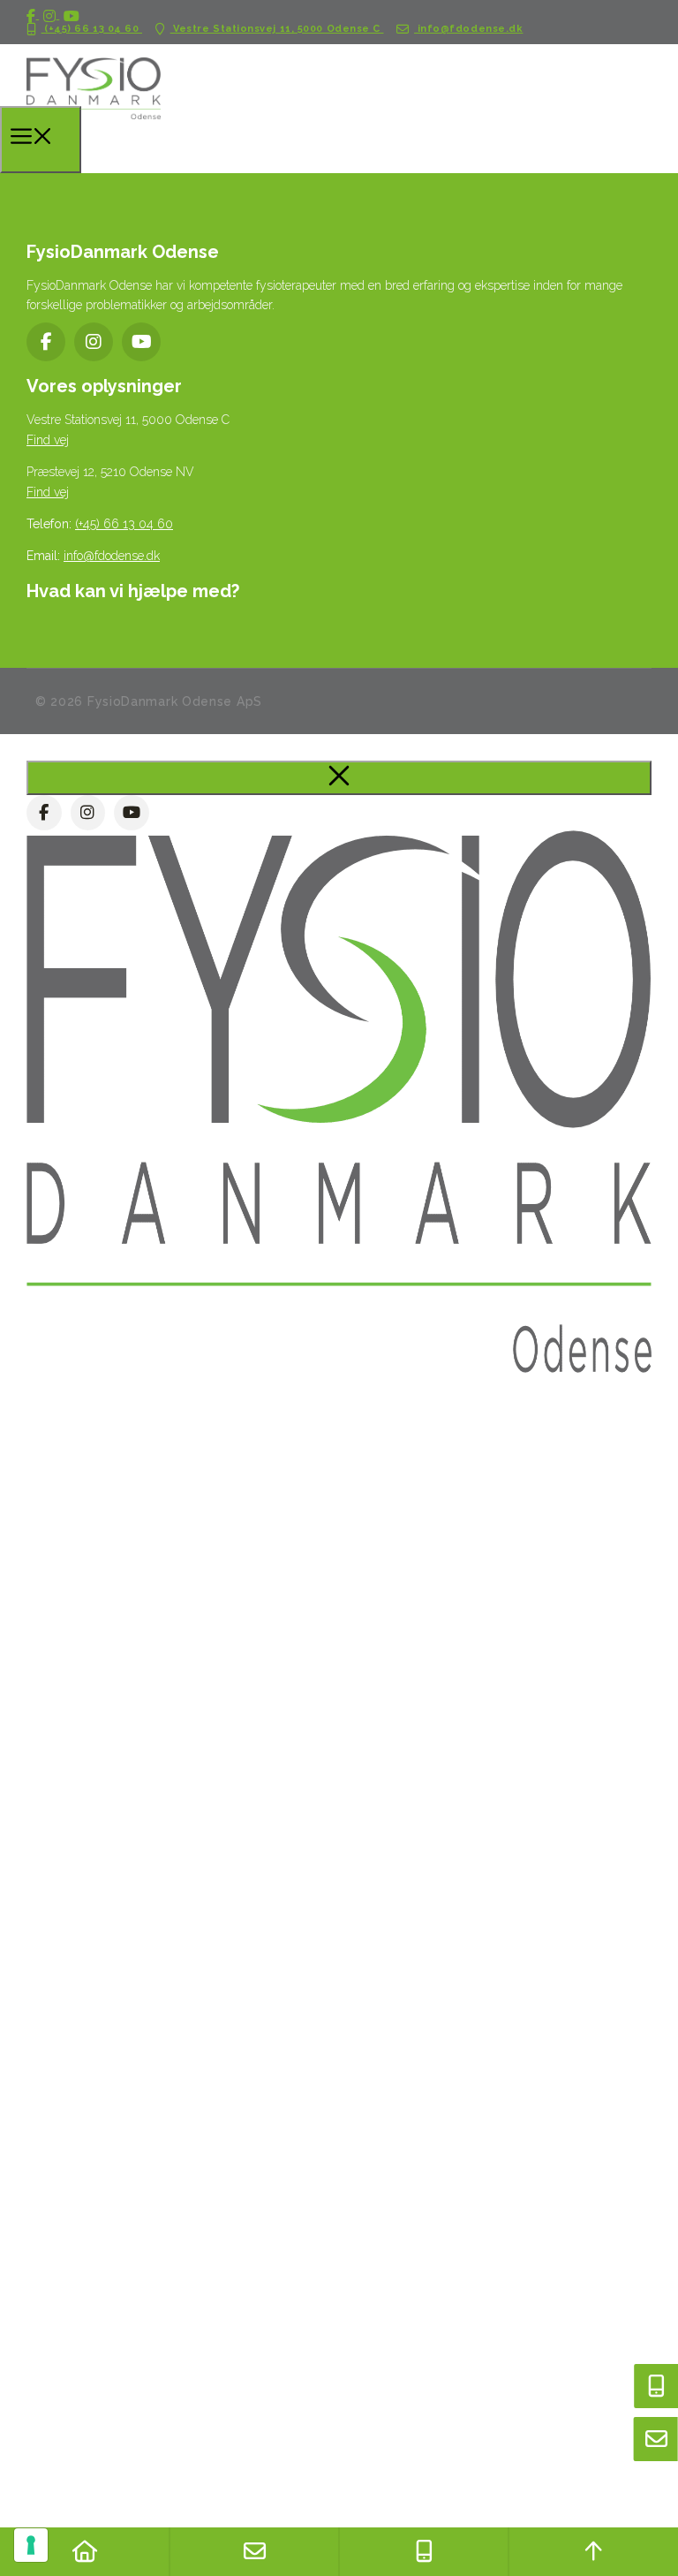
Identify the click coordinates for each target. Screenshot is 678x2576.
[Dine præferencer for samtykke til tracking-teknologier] (31, 2545)
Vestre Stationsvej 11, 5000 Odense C (277, 29)
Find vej (48, 440)
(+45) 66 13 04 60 (92, 29)
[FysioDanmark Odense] (94, 127)
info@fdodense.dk (468, 29)
